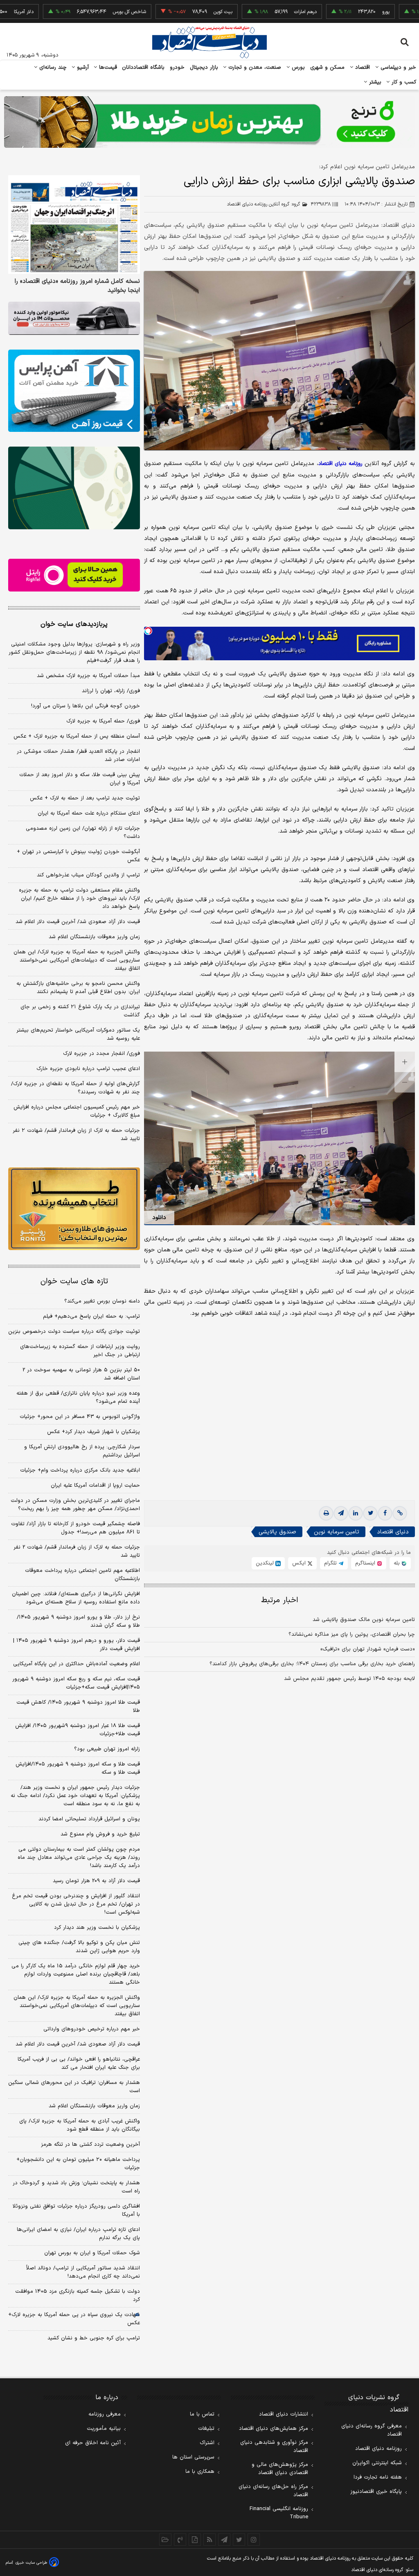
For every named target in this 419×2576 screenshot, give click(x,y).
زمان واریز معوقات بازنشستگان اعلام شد (94, 937)
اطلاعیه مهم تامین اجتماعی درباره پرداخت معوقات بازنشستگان (82, 1575)
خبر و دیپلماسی (398, 68)
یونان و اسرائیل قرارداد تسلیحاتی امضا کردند (89, 1819)
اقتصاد (362, 68)
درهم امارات (256, 12)
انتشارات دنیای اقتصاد (284, 2414)
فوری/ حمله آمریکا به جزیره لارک (103, 721)
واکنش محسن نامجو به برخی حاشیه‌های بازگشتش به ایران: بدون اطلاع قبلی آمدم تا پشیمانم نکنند (78, 988)
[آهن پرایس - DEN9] (74, 391)
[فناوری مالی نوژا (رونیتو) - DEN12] (74, 1209)
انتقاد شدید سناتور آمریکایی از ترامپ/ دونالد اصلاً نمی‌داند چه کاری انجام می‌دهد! (83, 2272)
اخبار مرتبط (280, 1600)
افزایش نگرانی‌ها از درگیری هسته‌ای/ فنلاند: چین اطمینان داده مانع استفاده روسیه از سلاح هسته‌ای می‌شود (76, 1598)
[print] (326, 1513)
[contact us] (180, 2540)
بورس (297, 68)
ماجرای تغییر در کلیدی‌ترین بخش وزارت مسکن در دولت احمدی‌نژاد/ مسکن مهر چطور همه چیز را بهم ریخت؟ (75, 1505)
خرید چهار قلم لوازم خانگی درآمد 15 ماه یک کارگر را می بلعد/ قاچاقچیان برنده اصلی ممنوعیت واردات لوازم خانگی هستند (76, 1974)
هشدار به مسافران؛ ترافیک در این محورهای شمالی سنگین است (74, 2087)
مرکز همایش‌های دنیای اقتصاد (274, 2429)
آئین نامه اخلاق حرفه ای (93, 2443)
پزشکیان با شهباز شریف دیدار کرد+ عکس (93, 1432)
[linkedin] (356, 1513)
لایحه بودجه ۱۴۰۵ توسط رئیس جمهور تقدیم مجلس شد (349, 1679)
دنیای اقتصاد (393, 1532)
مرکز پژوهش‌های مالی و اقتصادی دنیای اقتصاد (280, 2469)
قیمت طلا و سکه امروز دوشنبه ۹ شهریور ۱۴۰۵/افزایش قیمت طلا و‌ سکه (78, 1768)
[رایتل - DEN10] (74, 575)
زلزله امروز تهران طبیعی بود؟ (107, 1749)
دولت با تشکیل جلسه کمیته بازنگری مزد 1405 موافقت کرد (78, 2296)
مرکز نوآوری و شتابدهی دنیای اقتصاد (274, 2447)
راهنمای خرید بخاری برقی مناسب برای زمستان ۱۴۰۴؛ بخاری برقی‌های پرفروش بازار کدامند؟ (312, 1664)
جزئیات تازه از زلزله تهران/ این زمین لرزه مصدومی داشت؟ (83, 833)
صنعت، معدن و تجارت (254, 68)
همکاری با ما (200, 2472)
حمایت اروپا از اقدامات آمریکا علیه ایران (95, 1486)
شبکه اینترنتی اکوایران (377, 2463)
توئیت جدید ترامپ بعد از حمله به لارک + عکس (85, 798)
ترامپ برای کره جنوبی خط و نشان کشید (94, 2338)
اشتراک (207, 2443)
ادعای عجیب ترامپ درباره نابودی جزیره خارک (88, 1069)
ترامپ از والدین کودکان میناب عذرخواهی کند (88, 875)
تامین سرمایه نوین (337, 1532)
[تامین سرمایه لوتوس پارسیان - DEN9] (74, 488)
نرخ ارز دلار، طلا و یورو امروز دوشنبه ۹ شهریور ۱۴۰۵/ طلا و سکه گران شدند (78, 1621)
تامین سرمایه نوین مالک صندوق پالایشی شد (364, 1620)
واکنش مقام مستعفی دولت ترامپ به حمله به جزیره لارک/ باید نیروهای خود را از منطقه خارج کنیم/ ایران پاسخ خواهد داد (79, 899)
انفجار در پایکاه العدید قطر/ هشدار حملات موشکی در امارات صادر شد (78, 756)
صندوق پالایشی (277, 1532)
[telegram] (341, 1513)
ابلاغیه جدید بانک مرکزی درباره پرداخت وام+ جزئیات (80, 1470)
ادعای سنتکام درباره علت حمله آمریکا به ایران (89, 813)
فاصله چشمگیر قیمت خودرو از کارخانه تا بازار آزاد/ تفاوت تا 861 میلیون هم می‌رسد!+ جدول (75, 1528)
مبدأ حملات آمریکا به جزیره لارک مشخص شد (88, 676)
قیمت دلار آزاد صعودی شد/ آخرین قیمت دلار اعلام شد (78, 922)
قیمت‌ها (107, 68)
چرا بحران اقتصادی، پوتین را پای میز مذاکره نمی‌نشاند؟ (352, 1635)
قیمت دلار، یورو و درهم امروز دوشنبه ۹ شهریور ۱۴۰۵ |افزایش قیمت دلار (77, 1645)
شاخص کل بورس (80, 12)
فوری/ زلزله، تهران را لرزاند (111, 691)
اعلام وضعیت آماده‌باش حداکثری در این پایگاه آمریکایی (77, 1664)
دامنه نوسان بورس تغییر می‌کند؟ (102, 1301)
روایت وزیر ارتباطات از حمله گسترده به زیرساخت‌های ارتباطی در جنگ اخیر (80, 1351)
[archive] (165, 2540)
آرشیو (82, 68)
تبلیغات (206, 2429)
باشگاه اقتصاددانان (143, 68)
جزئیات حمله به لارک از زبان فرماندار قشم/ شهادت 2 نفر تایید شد (77, 1551)
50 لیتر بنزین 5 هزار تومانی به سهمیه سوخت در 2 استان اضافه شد (81, 1374)
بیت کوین (174, 12)
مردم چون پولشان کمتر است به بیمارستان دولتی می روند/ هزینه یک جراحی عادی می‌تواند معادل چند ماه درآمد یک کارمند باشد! (79, 1858)
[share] (195, 2540)
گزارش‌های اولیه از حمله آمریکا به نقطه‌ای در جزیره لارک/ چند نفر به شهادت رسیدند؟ (75, 1088)
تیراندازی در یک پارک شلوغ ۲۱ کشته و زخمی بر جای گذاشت (80, 1011)
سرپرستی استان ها (193, 2457)
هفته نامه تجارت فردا (378, 2477)
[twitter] (370, 1513)
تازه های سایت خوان (74, 1281)
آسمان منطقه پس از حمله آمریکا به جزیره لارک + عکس (77, 736)
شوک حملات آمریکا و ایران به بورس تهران (92, 2253)
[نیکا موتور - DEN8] (74, 318)
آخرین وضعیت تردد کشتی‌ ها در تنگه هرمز (90, 2145)
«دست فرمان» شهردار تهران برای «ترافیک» (368, 1649)
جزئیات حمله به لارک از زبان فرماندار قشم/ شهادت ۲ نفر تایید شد (76, 1135)
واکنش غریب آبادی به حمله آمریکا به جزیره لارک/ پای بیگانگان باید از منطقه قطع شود (80, 2125)
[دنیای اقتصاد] (209, 42)
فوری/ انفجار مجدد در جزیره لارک (101, 1054)
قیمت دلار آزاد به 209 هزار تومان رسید (96, 1881)
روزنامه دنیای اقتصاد (378, 2449)
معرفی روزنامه (105, 2414)
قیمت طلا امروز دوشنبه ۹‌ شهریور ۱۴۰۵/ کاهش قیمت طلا (78, 1707)
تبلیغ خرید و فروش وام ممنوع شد (100, 1834)
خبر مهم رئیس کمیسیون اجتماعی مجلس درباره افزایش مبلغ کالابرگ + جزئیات (77, 1111)
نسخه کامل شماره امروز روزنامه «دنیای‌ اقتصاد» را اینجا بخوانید (77, 286)
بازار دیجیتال (204, 68)
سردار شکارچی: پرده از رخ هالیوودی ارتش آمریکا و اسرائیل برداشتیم (82, 1451)
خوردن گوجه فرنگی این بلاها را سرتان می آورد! (86, 706)
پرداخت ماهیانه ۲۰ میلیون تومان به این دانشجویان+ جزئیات (78, 2164)
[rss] (209, 2540)
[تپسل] (148, 631)
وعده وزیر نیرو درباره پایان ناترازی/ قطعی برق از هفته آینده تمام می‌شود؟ (78, 1397)
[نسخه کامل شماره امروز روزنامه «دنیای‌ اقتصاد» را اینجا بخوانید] (74, 225)
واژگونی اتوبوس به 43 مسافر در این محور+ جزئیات (80, 1417)
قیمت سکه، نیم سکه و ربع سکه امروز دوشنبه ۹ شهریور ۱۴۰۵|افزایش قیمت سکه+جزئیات (76, 1683)
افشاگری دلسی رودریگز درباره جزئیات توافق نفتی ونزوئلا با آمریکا (76, 2210)
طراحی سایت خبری (31, 2563)
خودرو (177, 68)
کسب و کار (403, 82)
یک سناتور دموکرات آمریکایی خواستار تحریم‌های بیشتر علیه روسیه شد (78, 1034)
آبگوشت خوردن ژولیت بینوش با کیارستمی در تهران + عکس (78, 856)
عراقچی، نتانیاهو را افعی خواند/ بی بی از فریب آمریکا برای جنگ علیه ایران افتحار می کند (79, 2064)
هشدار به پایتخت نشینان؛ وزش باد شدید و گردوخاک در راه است (76, 2187)
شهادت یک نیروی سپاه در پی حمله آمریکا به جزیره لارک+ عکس (74, 2319)
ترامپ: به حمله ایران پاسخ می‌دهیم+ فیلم (91, 1316)
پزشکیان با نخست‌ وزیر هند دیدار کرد (97, 1928)
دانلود (159, 1218)
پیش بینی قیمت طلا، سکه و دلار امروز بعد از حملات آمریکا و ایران (80, 779)
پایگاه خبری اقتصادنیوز (376, 2492)
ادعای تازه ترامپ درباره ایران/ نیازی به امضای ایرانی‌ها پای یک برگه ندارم (78, 2234)
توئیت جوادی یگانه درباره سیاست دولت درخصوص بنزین (74, 1332)
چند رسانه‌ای (52, 68)
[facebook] (385, 1513)
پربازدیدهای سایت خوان (74, 624)
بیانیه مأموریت (104, 2429)
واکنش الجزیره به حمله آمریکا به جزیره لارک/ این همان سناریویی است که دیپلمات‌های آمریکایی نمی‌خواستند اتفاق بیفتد (77, 960)
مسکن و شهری (328, 68)
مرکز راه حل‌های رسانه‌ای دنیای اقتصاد (273, 2491)
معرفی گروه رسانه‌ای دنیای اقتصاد (372, 2430)
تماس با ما (202, 2414)
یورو (337, 12)
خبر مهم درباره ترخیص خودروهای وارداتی (92, 2029)
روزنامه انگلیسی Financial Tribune (279, 2513)
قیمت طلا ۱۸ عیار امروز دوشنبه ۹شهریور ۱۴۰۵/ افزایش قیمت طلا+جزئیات (78, 1730)
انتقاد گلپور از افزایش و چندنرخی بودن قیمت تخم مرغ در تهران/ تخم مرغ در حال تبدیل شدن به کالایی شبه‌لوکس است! (76, 1904)
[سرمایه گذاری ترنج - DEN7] (209, 122)
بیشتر (374, 82)
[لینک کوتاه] (400, 1513)
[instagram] (254, 2540)
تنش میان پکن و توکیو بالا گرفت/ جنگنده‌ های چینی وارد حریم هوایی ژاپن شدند (79, 1947)
